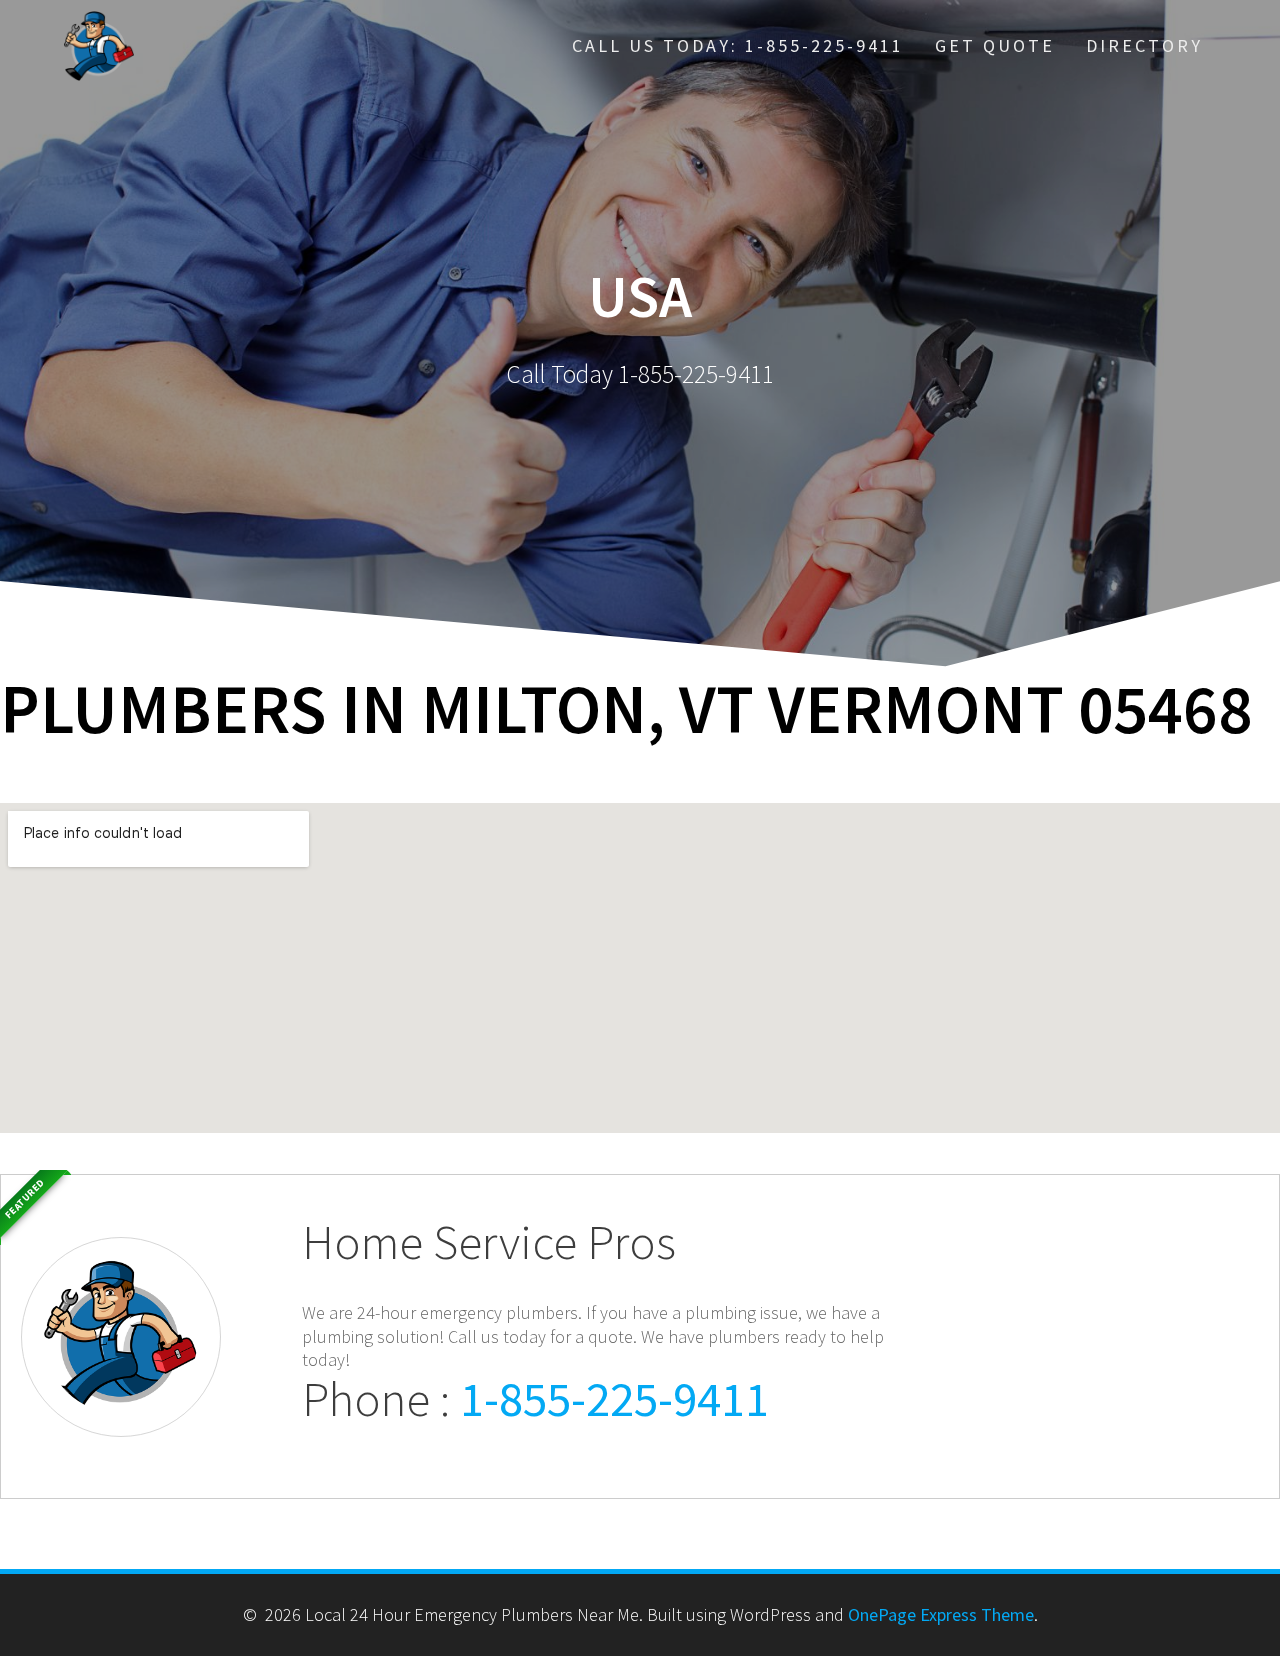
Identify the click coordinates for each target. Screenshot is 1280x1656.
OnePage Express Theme (941, 1614)
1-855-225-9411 (614, 1398)
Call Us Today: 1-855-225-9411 (738, 45)
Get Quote (995, 45)
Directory (1144, 45)
